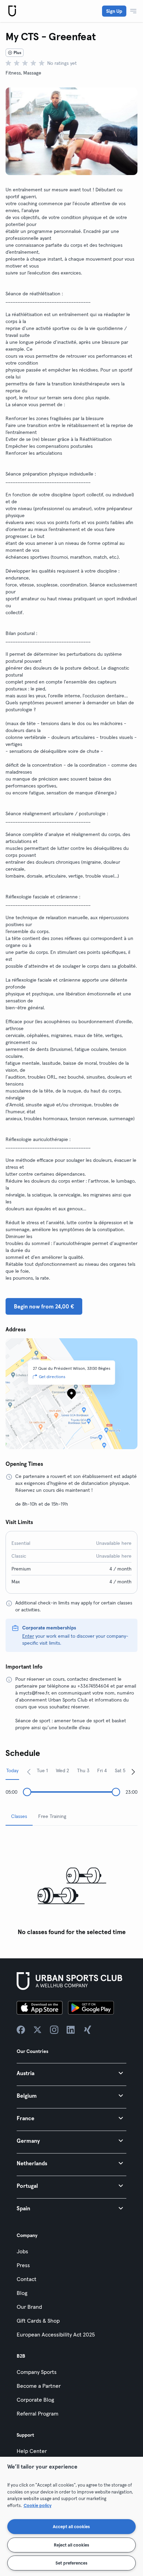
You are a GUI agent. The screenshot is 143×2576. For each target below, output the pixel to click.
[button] (71, 2073)
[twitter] (37, 2030)
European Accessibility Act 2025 (56, 2334)
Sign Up (114, 11)
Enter (28, 1636)
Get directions (52, 1377)
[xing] (87, 2030)
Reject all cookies (71, 2545)
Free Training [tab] (52, 1816)
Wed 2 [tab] (62, 1770)
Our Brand (29, 2307)
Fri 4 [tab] (102, 1770)
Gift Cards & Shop (38, 2321)
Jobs (22, 2251)
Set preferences (71, 2563)
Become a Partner (39, 2386)
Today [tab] (12, 1770)
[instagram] (54, 2030)
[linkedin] (71, 2030)
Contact (27, 2279)
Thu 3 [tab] (83, 1770)
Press (23, 2265)
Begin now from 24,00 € (44, 1306)
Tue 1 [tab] (42, 1770)
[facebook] (21, 2030)
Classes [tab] (19, 1816)
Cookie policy (37, 2505)
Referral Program (37, 2413)
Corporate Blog (35, 2400)
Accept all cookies (71, 2526)
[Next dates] (133, 1772)
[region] (71, 2516)
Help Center (32, 2451)
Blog (22, 2293)
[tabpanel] (71, 1885)
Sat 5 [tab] (120, 1770)
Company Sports (37, 2372)
